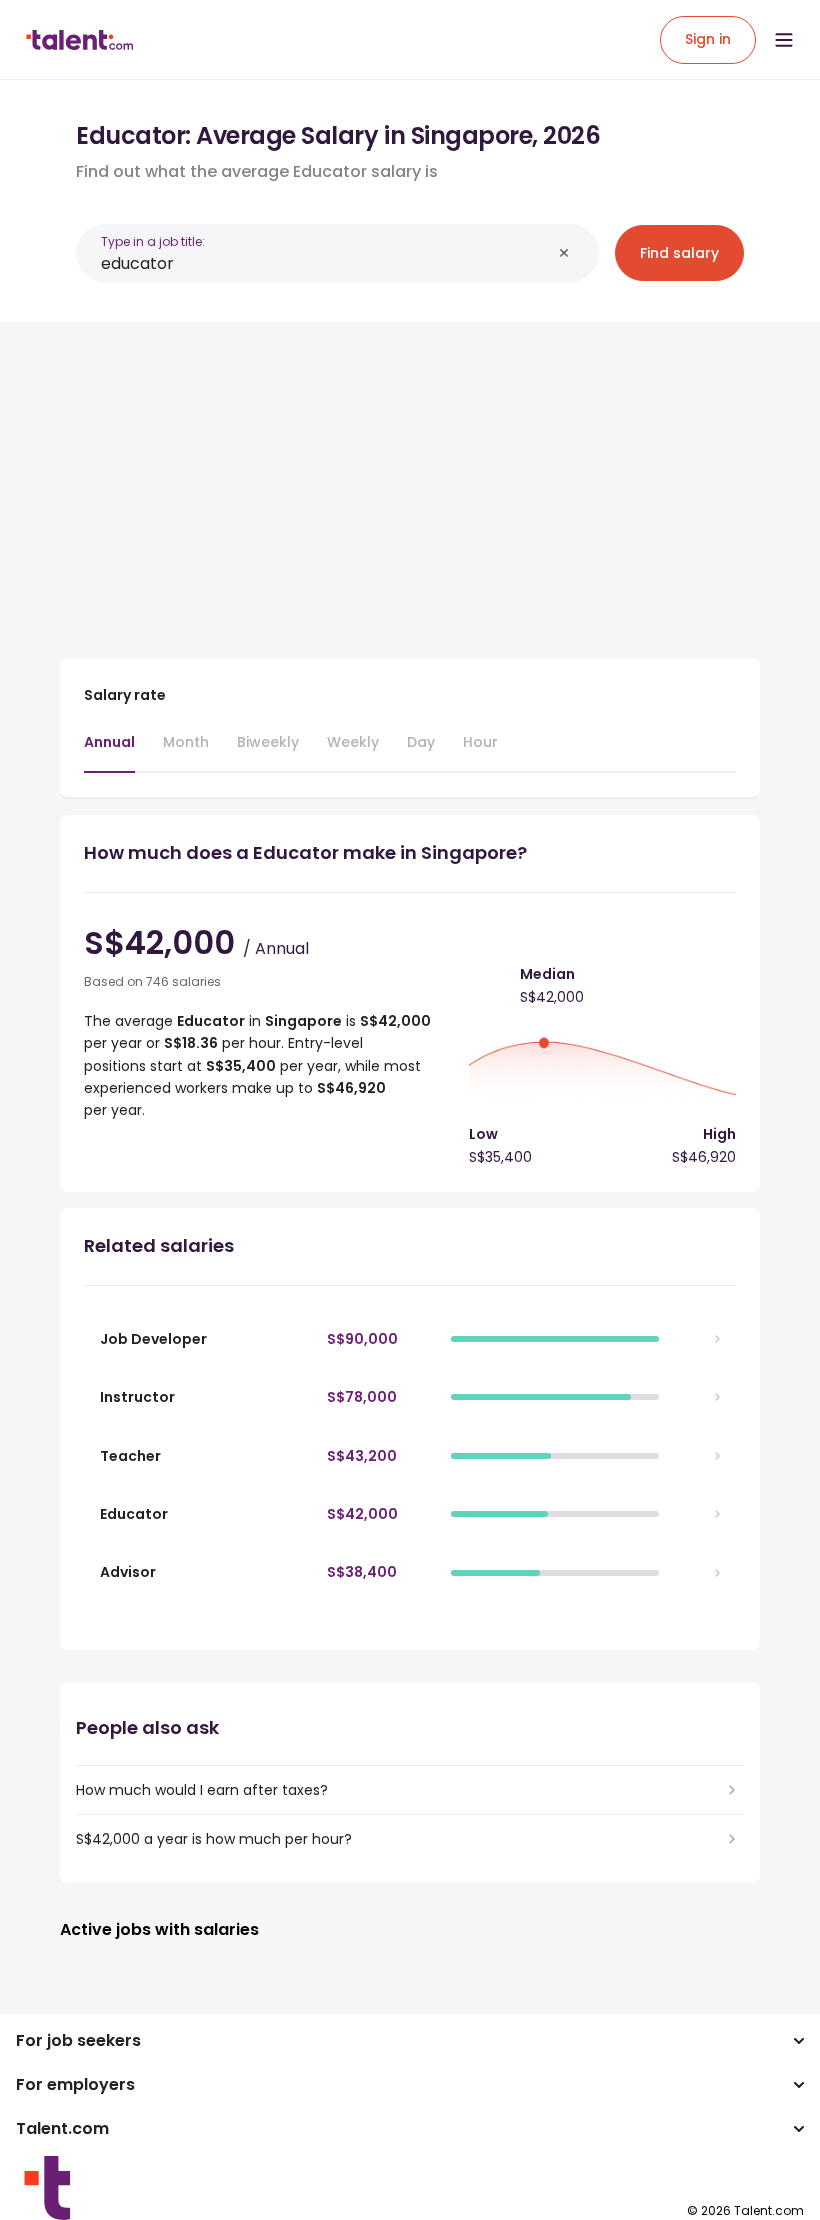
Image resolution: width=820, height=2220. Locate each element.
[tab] (109, 752)
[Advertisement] (410, 478)
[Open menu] (784, 40)
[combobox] (326, 263)
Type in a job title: (153, 241)
